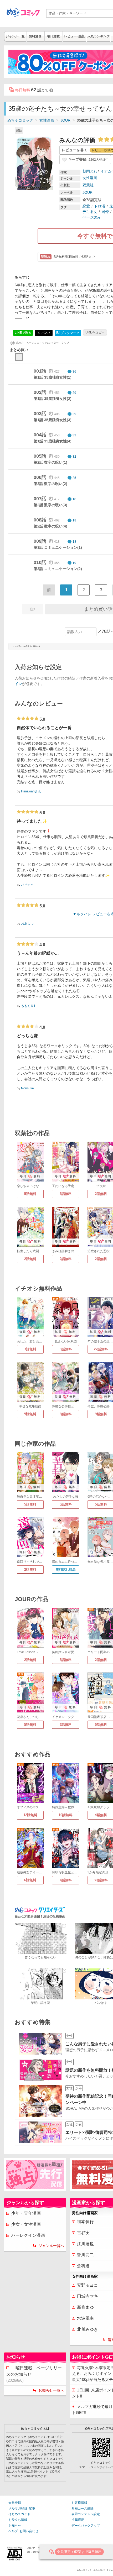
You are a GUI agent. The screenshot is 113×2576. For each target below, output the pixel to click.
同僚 (105, 212)
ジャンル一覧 (15, 36)
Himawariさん (31, 791)
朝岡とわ (90, 171)
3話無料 (30, 1349)
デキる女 (90, 212)
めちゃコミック (20, 120)
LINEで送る (23, 333)
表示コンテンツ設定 (86, 2514)
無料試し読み (66, 1569)
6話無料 (30, 1880)
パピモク (27, 885)
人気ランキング (99, 36)
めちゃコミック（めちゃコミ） (91, 2570)
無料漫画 (35, 36)
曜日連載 (53, 36)
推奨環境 (78, 2520)
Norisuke (27, 1088)
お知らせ (15, 2526)
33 (74, 435)
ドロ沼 (100, 206)
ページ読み (92, 217)
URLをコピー (95, 332)
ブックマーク (68, 333)
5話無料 (30, 1194)
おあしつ (27, 923)
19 (74, 563)
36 (74, 372)
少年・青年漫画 (26, 2213)
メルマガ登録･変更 (22, 2509)
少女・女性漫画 (26, 2224)
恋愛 (86, 206)
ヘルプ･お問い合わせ (23, 2531)
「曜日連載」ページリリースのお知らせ (34, 2374)
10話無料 (66, 1815)
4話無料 (66, 1880)
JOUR (65, 120)
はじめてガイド (19, 2514)
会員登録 (15, 2503)
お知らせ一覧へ (51, 2390)
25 (74, 478)
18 (74, 499)
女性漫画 (47, 120)
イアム (106, 171)
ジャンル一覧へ (51, 2246)
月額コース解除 (83, 2509)
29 (74, 393)
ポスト (46, 333)
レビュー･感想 (74, 36)
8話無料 (66, 1414)
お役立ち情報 (18, 2520)
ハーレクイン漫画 (28, 2235)
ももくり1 (28, 1006)
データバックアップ (86, 2526)
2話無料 (30, 1259)
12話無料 (30, 1815)
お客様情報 (79, 2503)
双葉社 (88, 185)
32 (74, 457)
